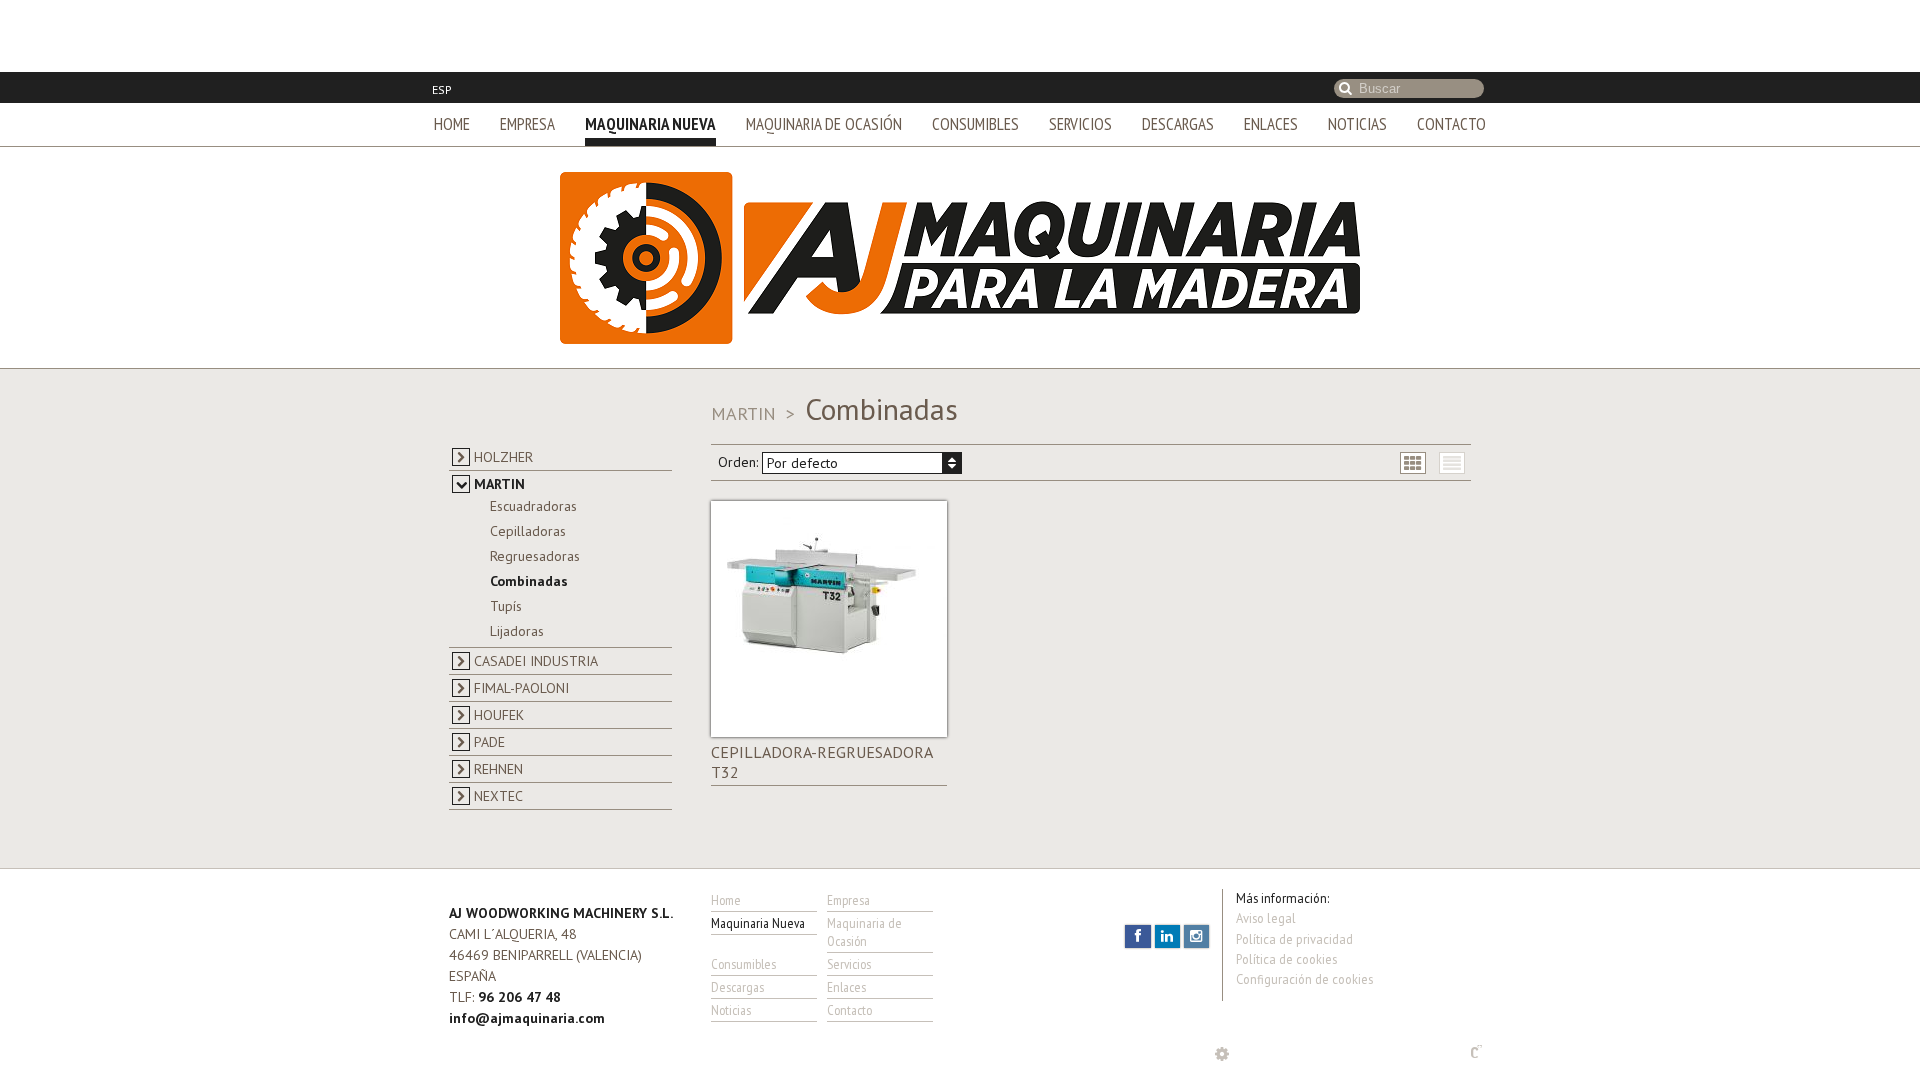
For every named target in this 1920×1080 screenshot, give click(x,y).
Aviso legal (1266, 846)
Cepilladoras (528, 459)
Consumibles (975, 52)
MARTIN (746, 341)
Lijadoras (517, 559)
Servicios (1080, 52)
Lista (1452, 390)
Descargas (1178, 52)
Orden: (778, 390)
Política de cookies (1286, 887)
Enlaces (1271, 52)
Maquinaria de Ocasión (824, 52)
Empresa (527, 52)
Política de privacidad (1294, 867)
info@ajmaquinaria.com (527, 946)
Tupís (506, 534)
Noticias (1357, 52)
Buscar (1345, 16)
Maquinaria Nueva (650, 52)
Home (452, 52)
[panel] (1222, 982)
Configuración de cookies (1304, 907)
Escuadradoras (533, 434)
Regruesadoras (535, 484)
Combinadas (529, 509)
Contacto (1451, 52)
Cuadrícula (1413, 390)
